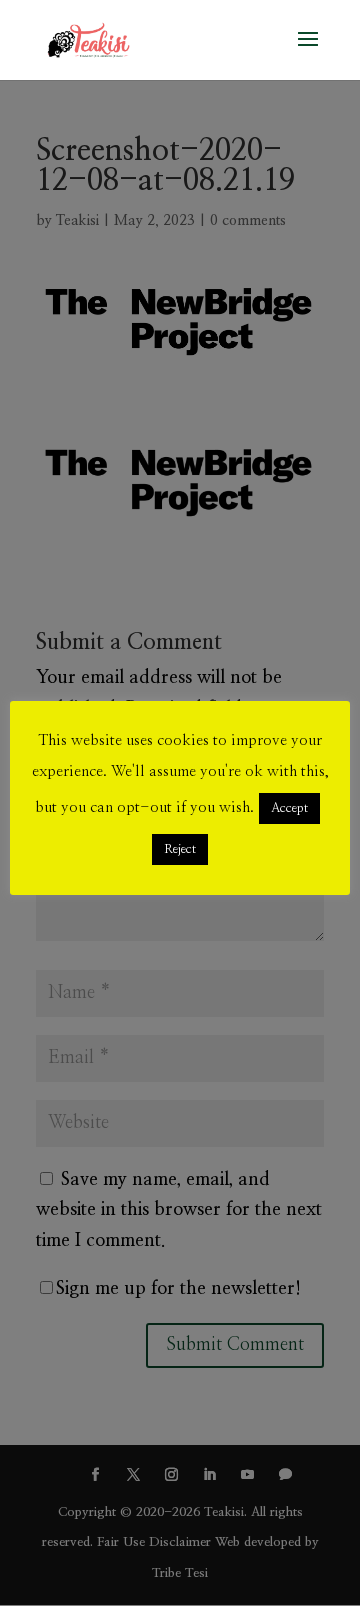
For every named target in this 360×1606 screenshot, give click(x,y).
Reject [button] (180, 849)
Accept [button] (289, 808)
